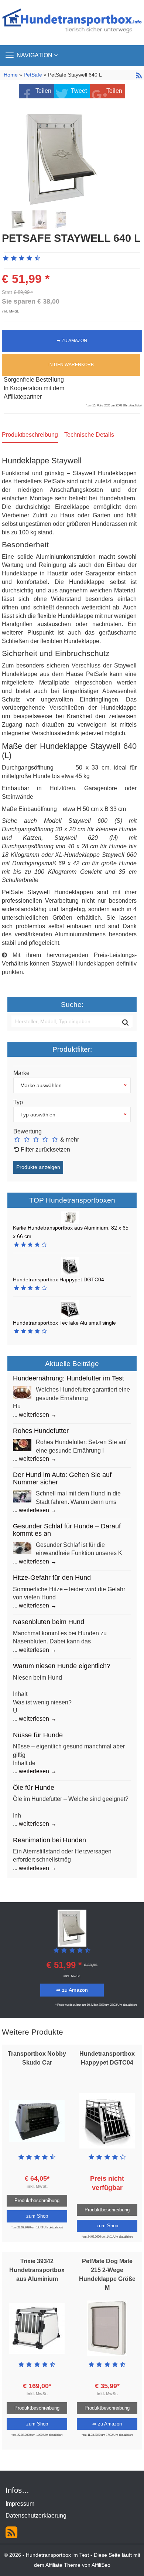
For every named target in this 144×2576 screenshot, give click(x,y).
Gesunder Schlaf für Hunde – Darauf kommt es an (67, 1530)
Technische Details (89, 435)
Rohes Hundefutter (41, 1431)
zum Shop (37, 2216)
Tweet (79, 91)
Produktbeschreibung (30, 435)
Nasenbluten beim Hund (49, 1622)
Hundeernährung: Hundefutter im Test (68, 1378)
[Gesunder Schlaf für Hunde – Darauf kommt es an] (22, 1547)
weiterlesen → (38, 1415)
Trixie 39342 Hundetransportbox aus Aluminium (37, 2270)
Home (11, 75)
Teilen (43, 91)
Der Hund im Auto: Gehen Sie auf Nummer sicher (62, 1478)
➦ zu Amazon (72, 341)
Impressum (20, 2504)
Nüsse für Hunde (38, 1735)
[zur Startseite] (72, 22)
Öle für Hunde (34, 1788)
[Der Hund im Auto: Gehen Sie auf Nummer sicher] (22, 1496)
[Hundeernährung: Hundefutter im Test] (22, 1392)
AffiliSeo (101, 2565)
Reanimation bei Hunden (49, 1840)
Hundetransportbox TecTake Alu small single (64, 1323)
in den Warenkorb (71, 365)
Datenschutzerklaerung (36, 2516)
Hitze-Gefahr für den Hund (52, 1578)
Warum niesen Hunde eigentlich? (62, 1666)
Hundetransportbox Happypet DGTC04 (59, 1279)
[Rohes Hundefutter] (22, 1445)
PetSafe (33, 75)
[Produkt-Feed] (11, 2532)
